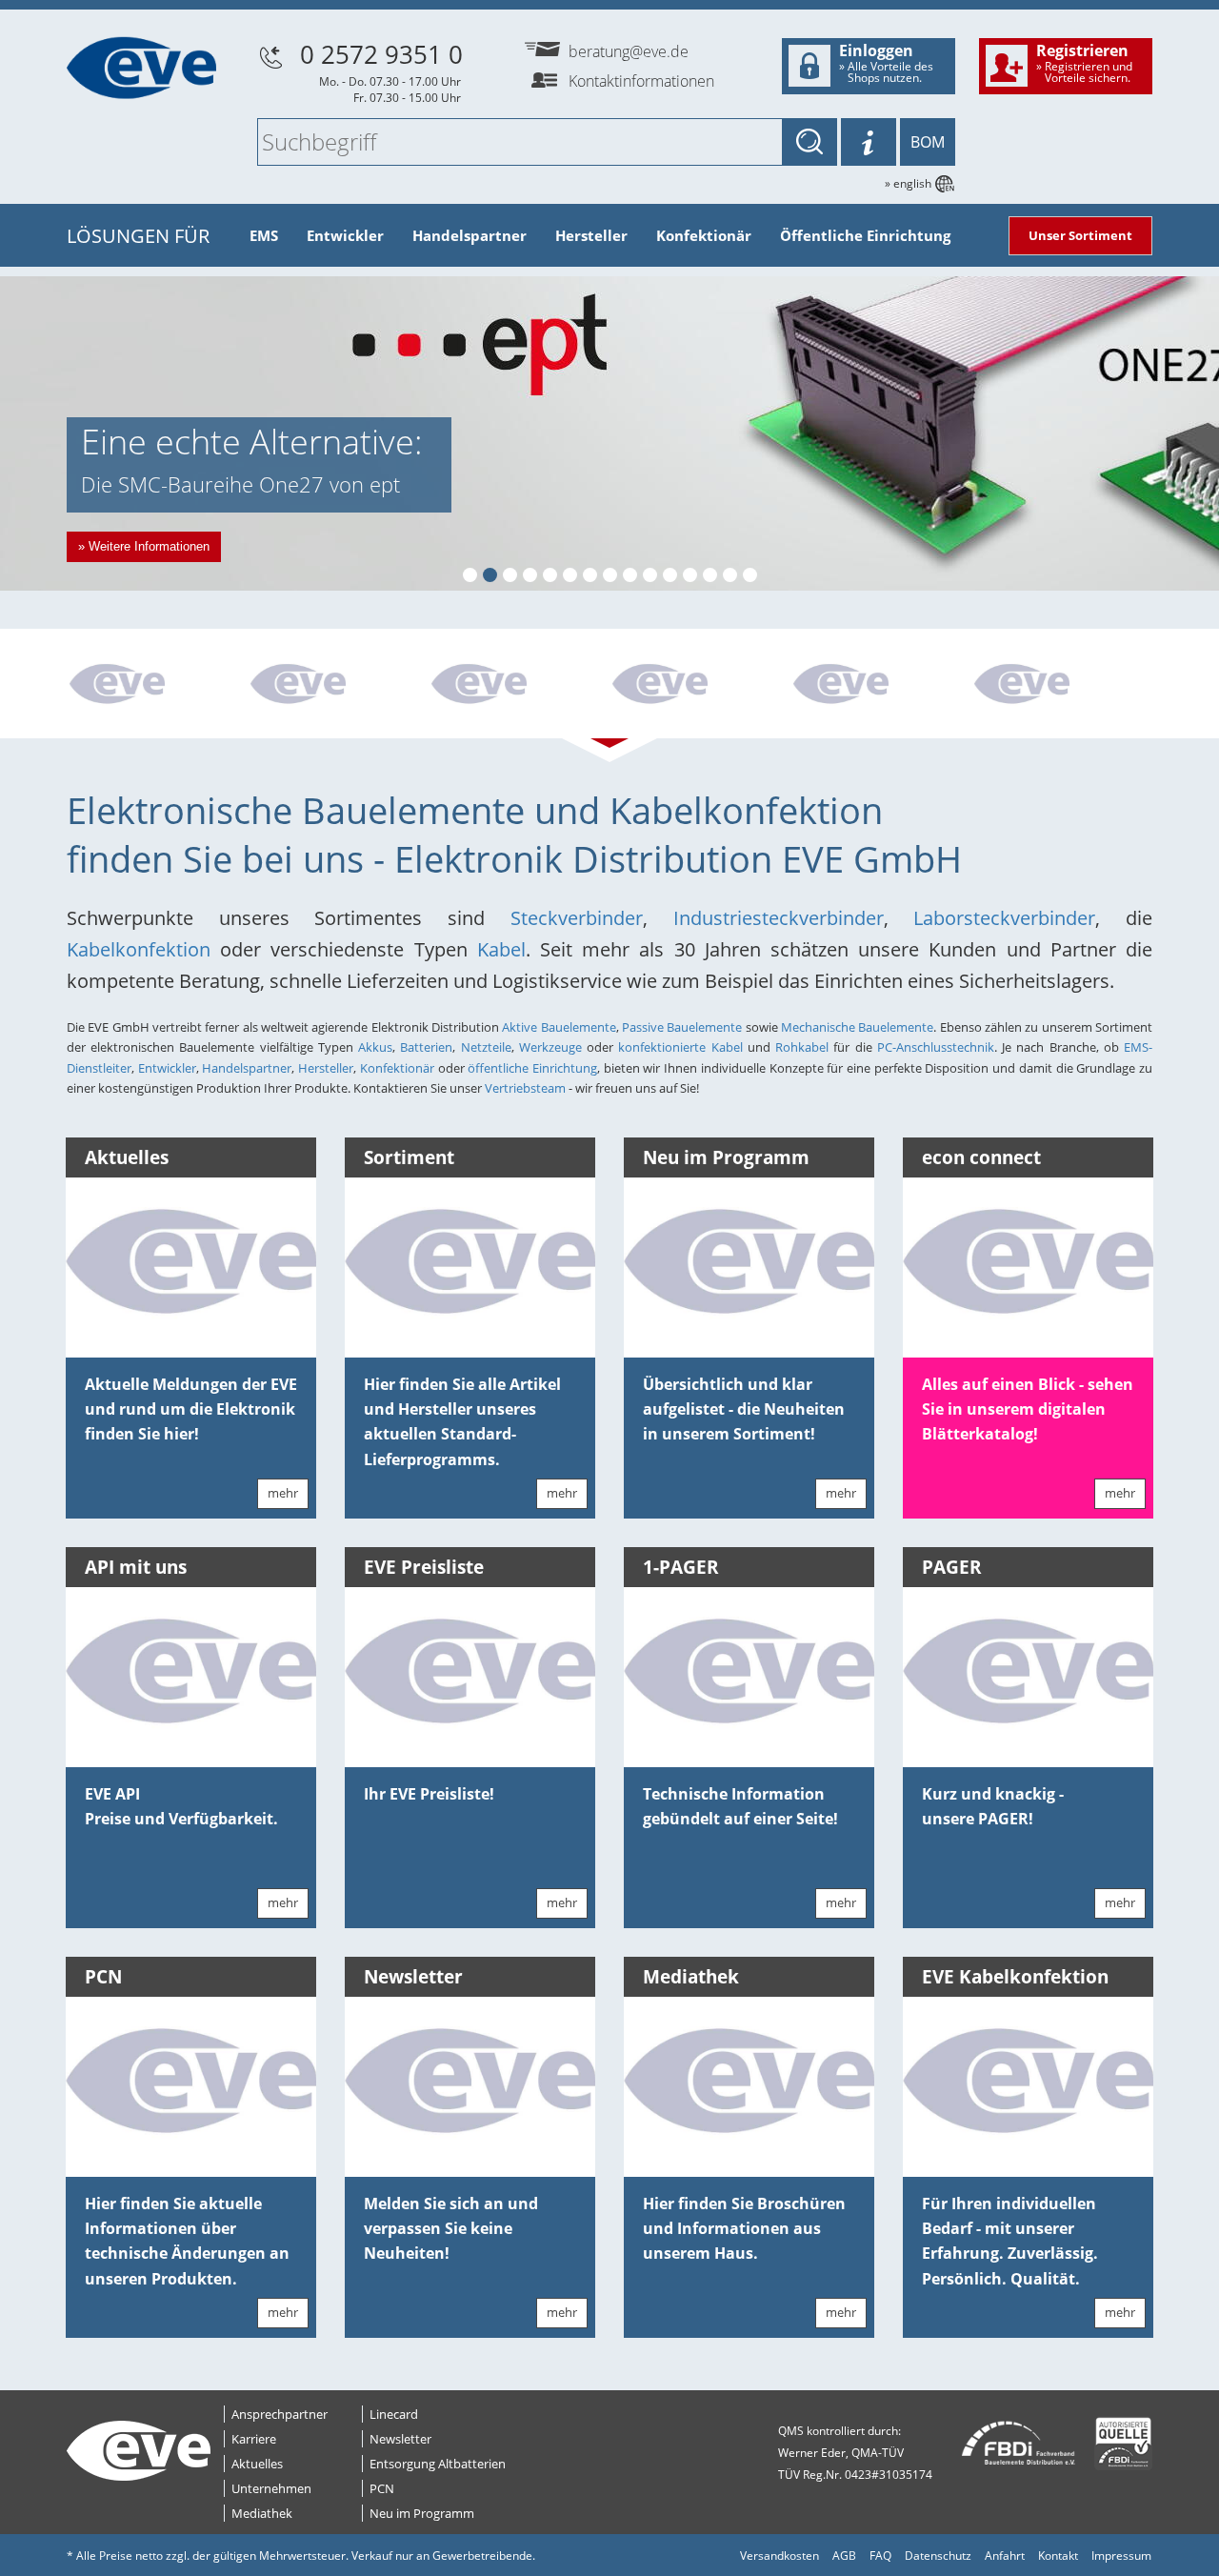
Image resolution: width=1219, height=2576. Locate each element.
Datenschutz (938, 2556)
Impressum (1121, 2556)
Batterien (426, 1047)
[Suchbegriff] (809, 142)
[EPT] (881, 686)
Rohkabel (802, 1047)
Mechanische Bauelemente (857, 1027)
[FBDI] (1004, 2444)
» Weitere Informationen (144, 546)
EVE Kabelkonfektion (1015, 1977)
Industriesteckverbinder (779, 918)
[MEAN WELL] (338, 686)
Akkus (375, 1047)
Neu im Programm (726, 1157)
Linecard (394, 2414)
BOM (928, 142)
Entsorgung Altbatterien (438, 2464)
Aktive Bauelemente (559, 1027)
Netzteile (486, 1047)
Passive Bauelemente (682, 1027)
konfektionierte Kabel (682, 1047)
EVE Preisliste (424, 1567)
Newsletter (413, 1977)
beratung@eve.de (629, 51)
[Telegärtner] (700, 686)
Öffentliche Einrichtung (865, 235)
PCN (103, 1977)
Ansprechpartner (280, 2414)
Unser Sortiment (1080, 235)
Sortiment (409, 1157)
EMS (264, 235)
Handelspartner (470, 235)
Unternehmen (271, 2488)
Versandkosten (779, 2556)
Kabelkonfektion (143, 949)
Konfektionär (704, 235)
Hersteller (591, 235)
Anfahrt (1005, 2556)
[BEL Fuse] (1062, 686)
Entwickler (345, 235)
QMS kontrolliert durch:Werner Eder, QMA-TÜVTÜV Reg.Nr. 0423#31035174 (855, 2453)
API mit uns (136, 1567)
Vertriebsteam (527, 1088)
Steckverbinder (577, 918)
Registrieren (1084, 63)
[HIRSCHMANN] (519, 686)
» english (908, 183)
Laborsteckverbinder (1004, 918)
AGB (844, 2556)
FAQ (880, 2556)
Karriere (254, 2439)
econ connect (981, 1157)
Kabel (501, 949)
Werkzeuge (550, 1047)
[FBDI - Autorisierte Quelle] (1116, 2444)
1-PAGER (681, 1567)
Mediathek (691, 1977)
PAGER (952, 1567)
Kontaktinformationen (641, 81)
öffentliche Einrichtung (532, 1068)
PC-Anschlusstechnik (936, 1047)
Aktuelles (127, 1157)
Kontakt (1058, 2556)
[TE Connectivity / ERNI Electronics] (157, 686)
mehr (283, 1493)
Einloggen (886, 63)
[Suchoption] (869, 142)
